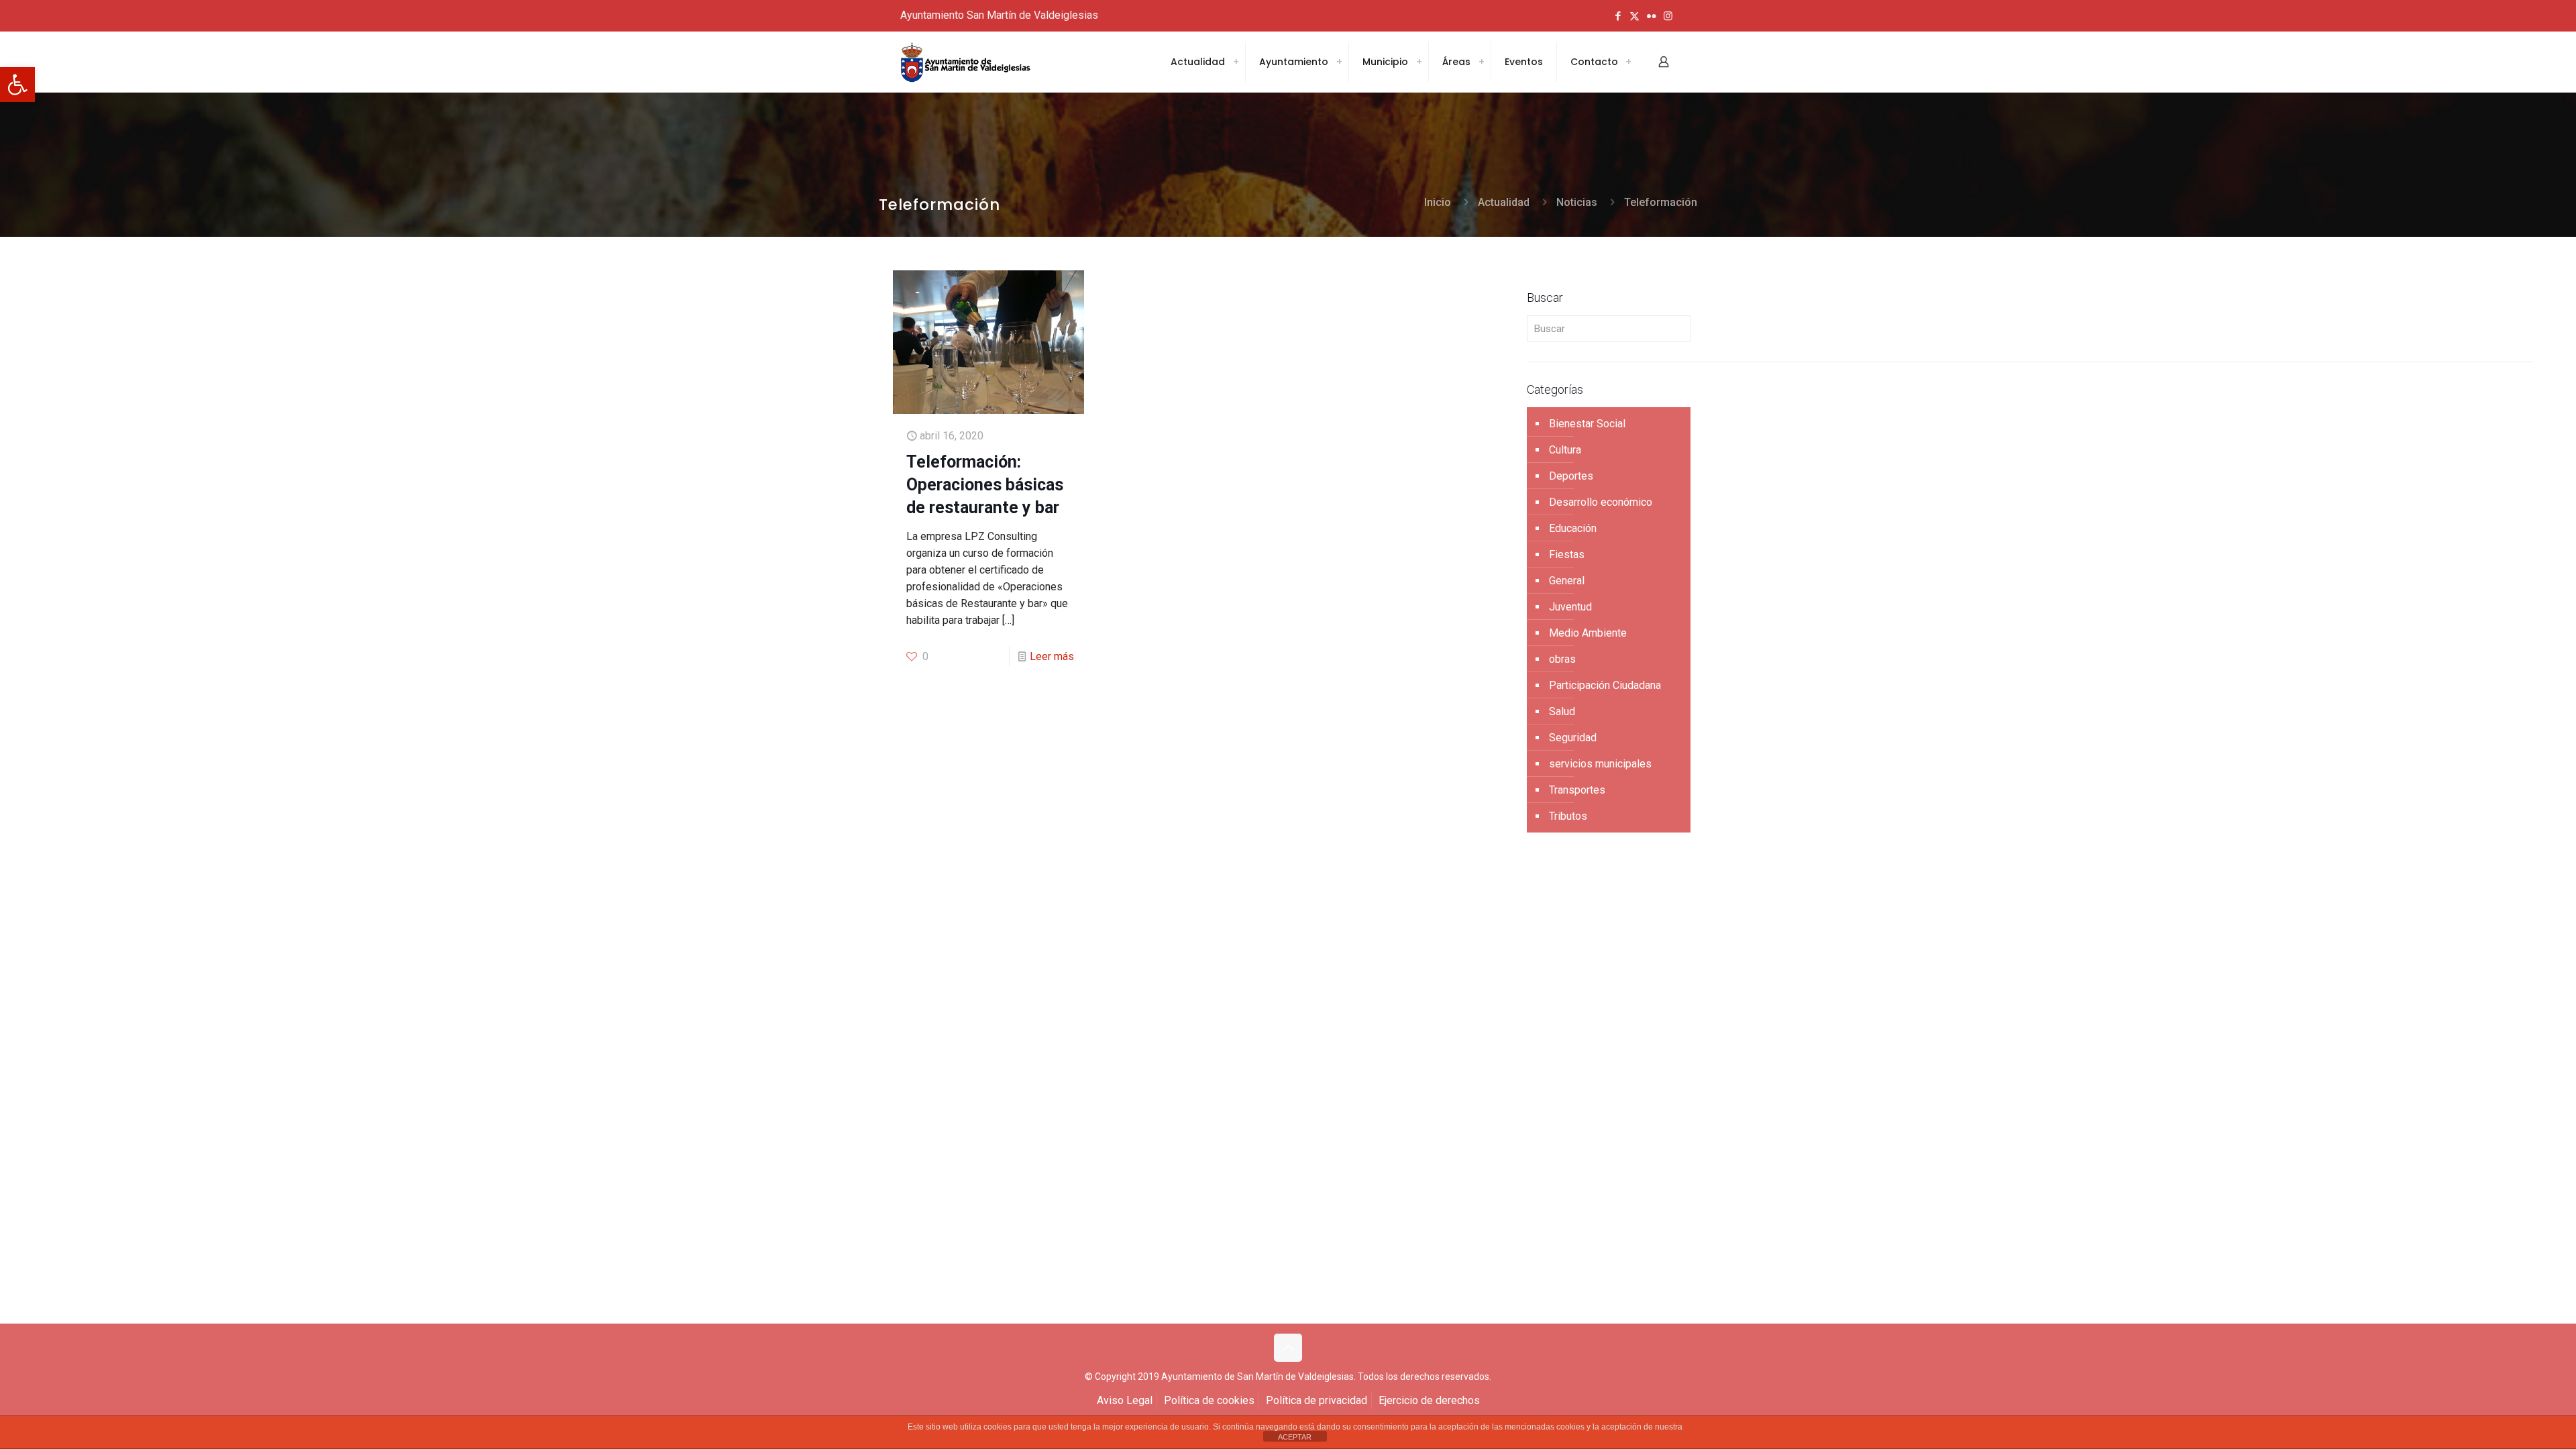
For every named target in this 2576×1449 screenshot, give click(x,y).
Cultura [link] (1565, 450)
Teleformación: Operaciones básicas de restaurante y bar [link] (985, 485)
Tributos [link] (1568, 816)
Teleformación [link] (1661, 202)
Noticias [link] (1577, 202)
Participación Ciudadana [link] (1605, 685)
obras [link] (1562, 659)
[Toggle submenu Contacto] (1628, 62)
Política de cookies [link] (1209, 1400)
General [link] (1567, 581)
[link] (17, 85)
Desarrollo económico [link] (1601, 502)
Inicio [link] (1438, 202)
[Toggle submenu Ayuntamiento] (1339, 62)
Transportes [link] (1577, 790)
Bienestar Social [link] (1587, 424)
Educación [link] (1573, 528)
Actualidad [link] (1504, 202)
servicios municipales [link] (1600, 764)
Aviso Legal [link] (1125, 1400)
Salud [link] (1562, 711)
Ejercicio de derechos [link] (1429, 1400)
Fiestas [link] (1567, 554)
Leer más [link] (1052, 656)
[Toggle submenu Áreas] (1481, 62)
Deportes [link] (1571, 476)
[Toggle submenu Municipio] (1419, 62)
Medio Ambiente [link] (1588, 633)
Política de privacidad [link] (1317, 1400)
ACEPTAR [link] (1295, 1437)
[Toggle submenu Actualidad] (1236, 62)
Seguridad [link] (1573, 738)
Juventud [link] (1570, 607)
